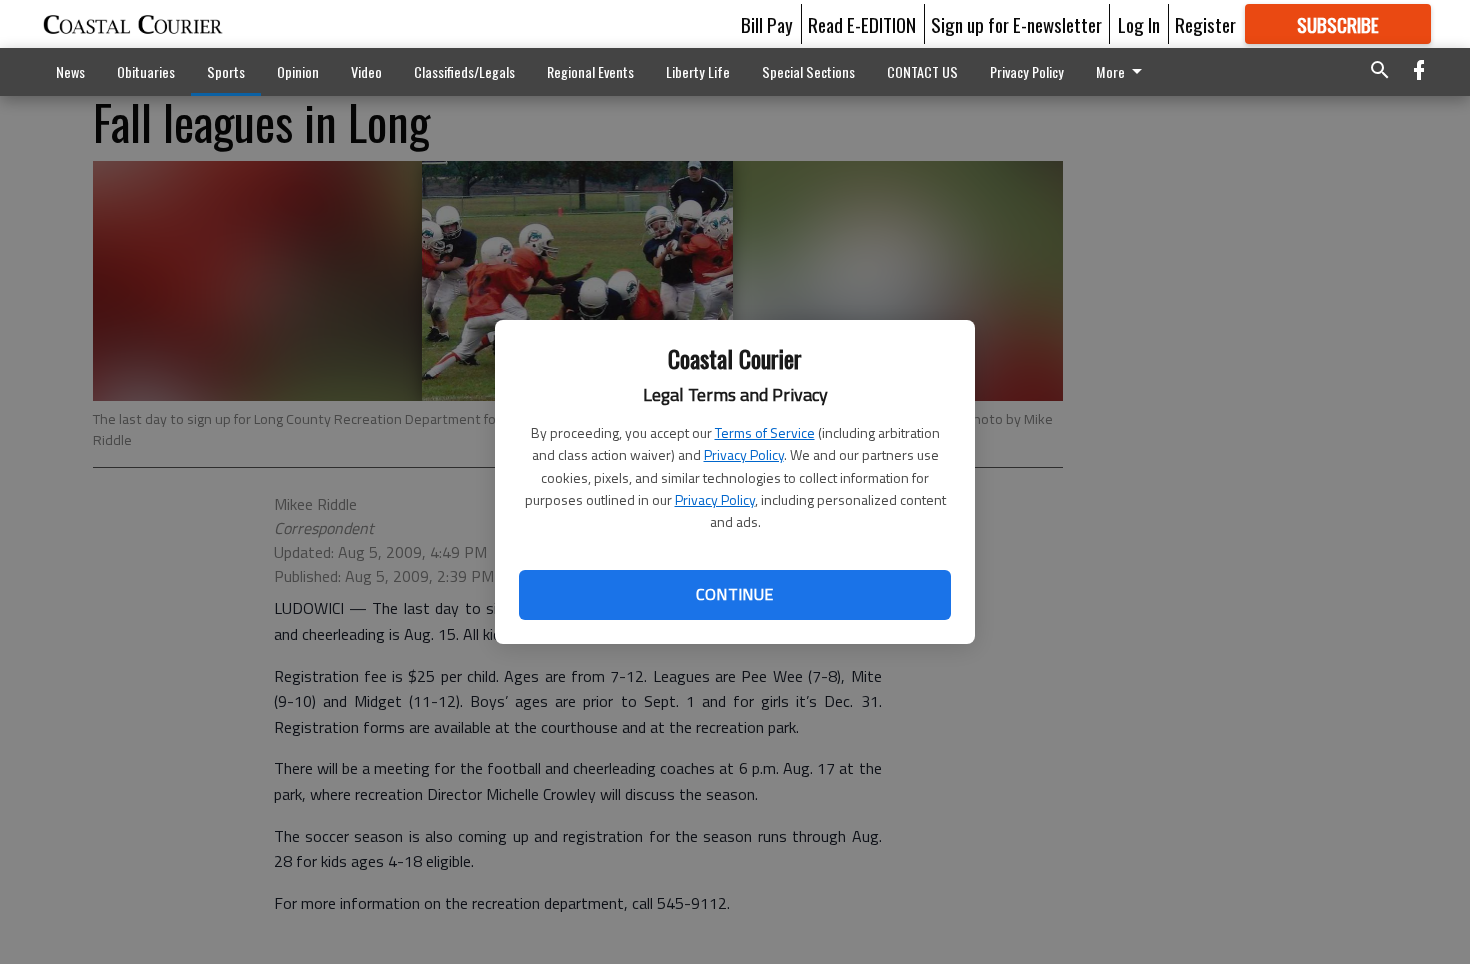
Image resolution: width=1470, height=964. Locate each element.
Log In (1139, 24)
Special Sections (808, 71)
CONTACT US (922, 71)
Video (366, 71)
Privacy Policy (744, 454)
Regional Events (590, 71)
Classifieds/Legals (464, 71)
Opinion (298, 71)
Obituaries (146, 71)
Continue (734, 594)
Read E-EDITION (862, 24)
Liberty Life (698, 71)
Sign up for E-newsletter (1016, 24)
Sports (226, 71)
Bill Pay (767, 24)
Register (1205, 24)
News (70, 71)
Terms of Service (765, 432)
